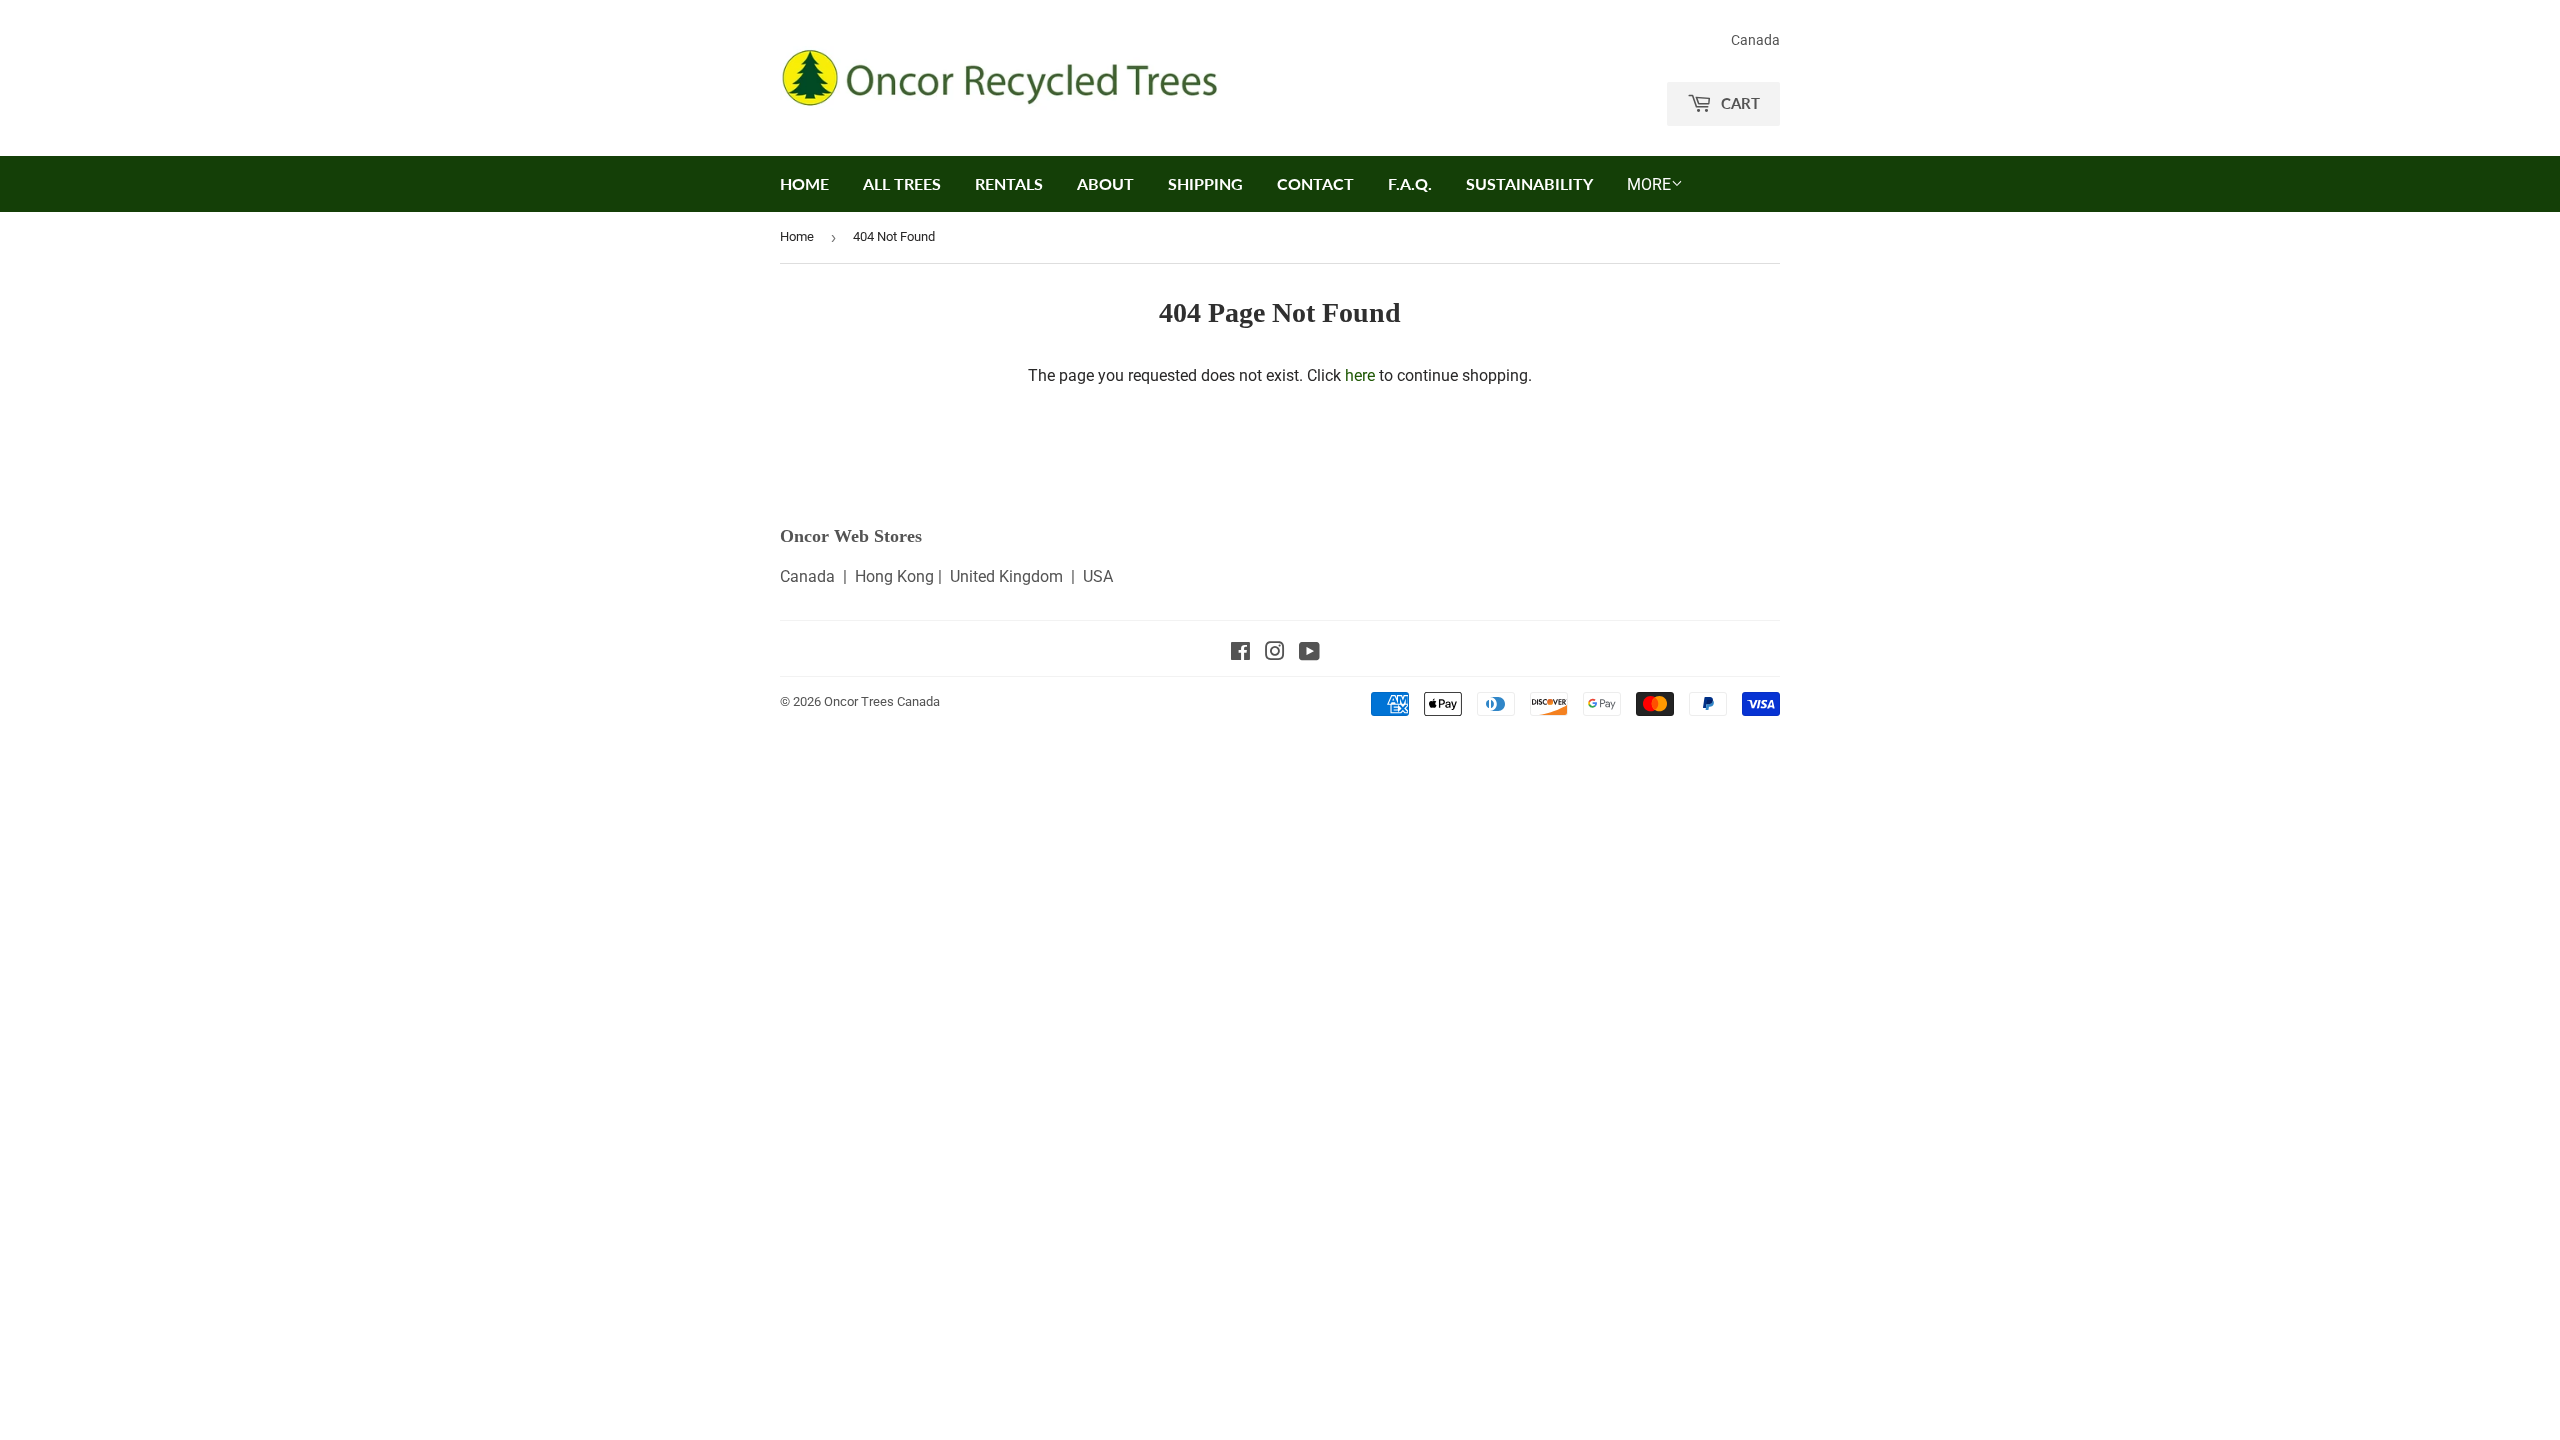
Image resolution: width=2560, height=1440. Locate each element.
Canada (807, 576)
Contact (1315, 183)
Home (804, 183)
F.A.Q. (1410, 183)
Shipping (1205, 183)
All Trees (902, 183)
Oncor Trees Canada (882, 701)
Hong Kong (894, 576)
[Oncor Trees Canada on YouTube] (1309, 653)
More (1649, 184)
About (1105, 183)
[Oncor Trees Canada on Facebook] (1240, 653)
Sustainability (1529, 183)
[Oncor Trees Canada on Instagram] (1275, 653)
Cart (1738, 103)
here (1360, 375)
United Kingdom (1006, 576)
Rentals (1009, 183)
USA (1098, 576)
